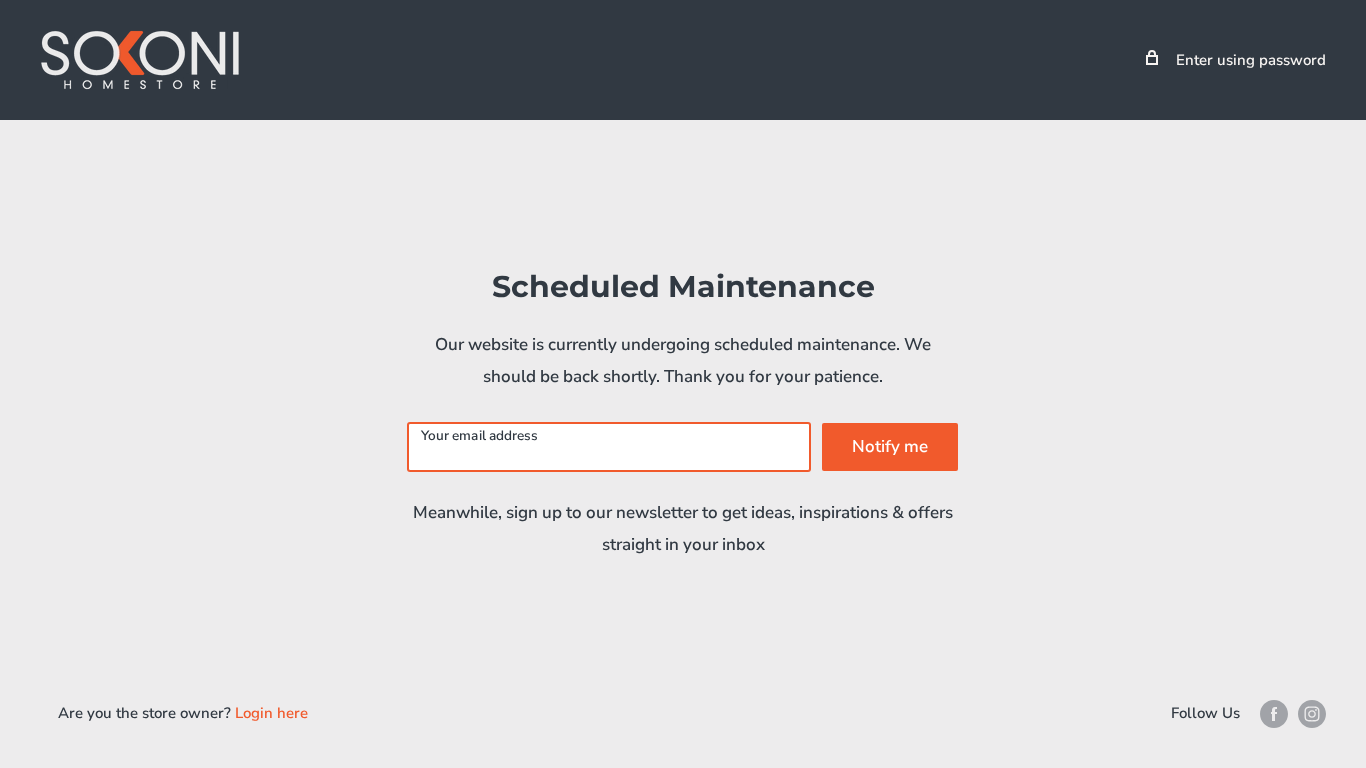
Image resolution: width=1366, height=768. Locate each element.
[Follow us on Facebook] (1274, 713)
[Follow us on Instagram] (1312, 713)
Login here (271, 713)
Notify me (890, 446)
